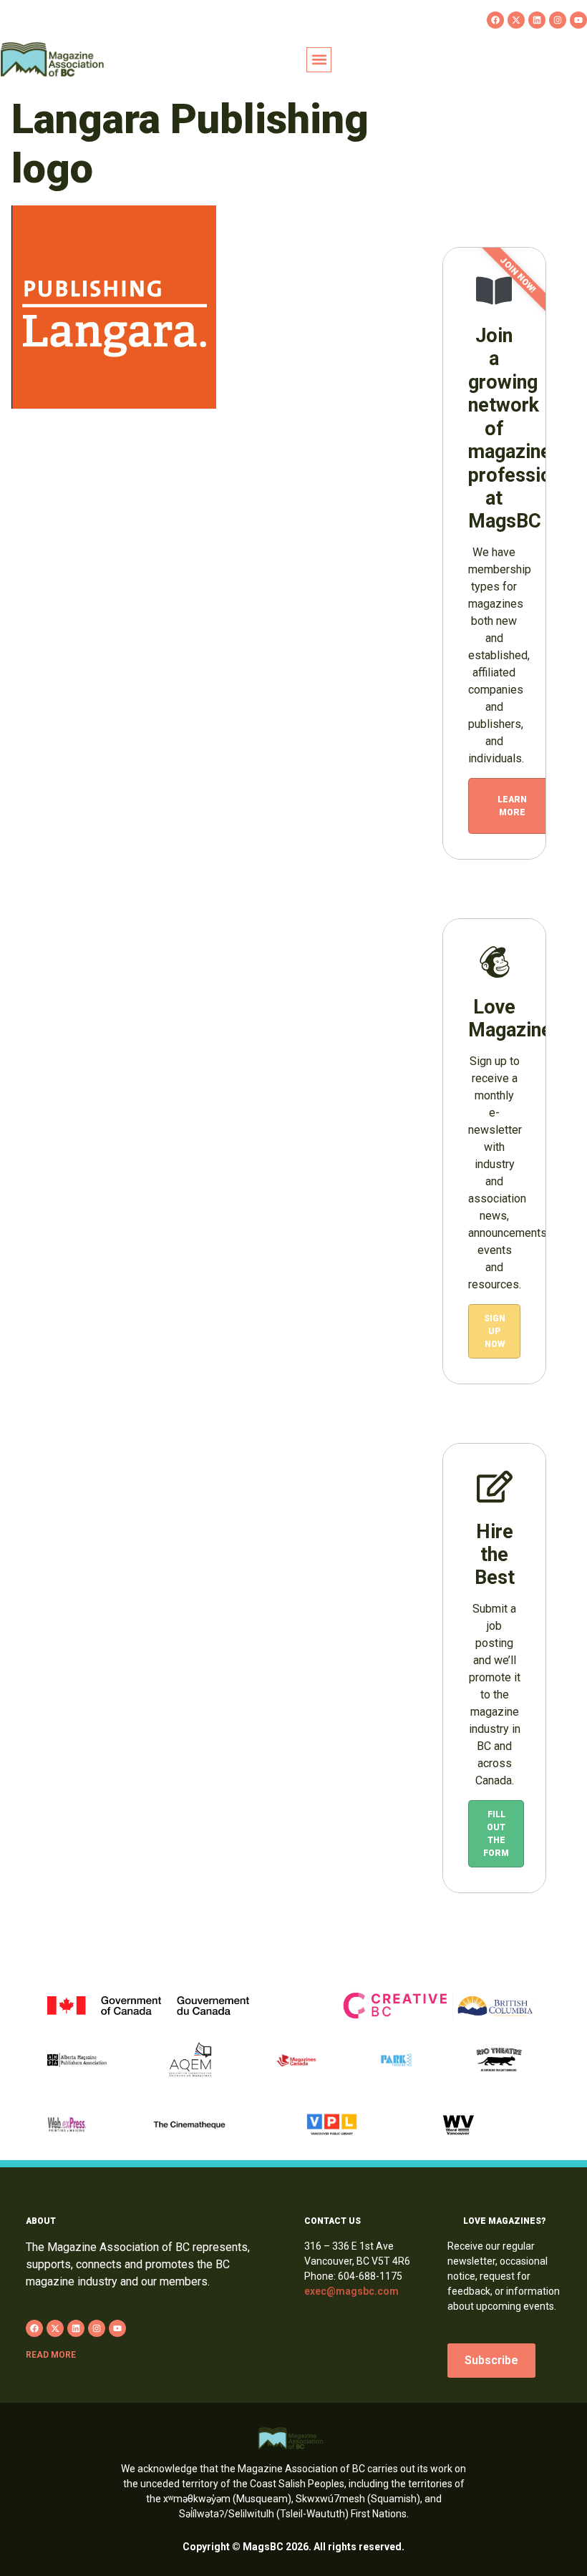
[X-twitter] (516, 20)
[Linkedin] (537, 20)
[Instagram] (558, 20)
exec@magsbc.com (351, 2291)
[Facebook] (495, 20)
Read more (51, 2355)
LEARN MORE (512, 806)
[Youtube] (578, 20)
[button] (319, 60)
